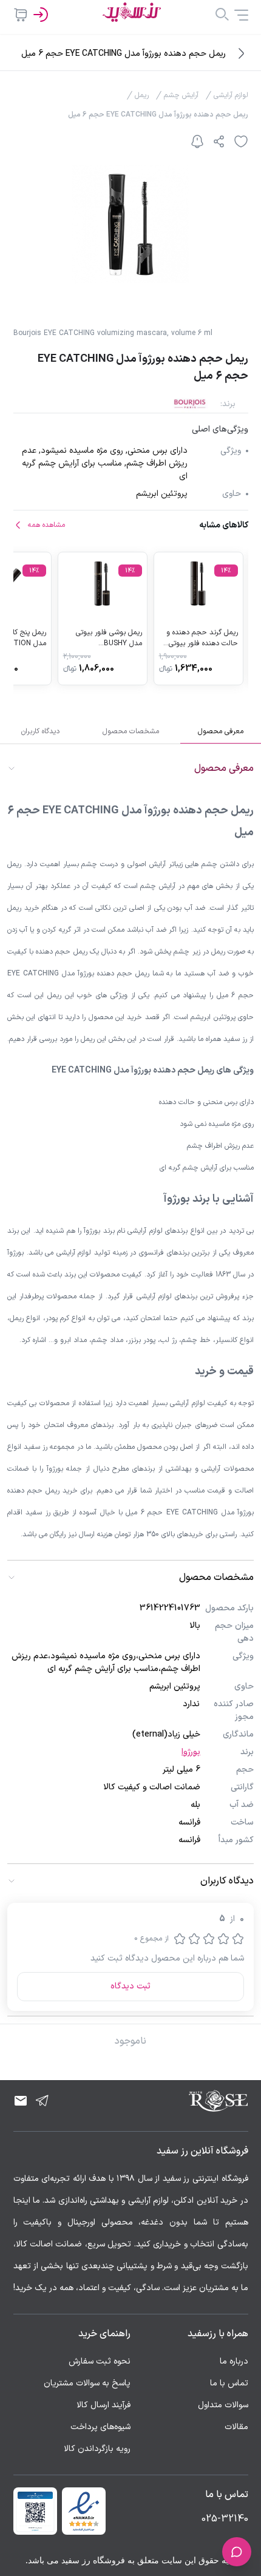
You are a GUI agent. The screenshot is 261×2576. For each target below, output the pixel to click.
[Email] (21, 2101)
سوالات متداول (223, 2405)
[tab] (221, 731)
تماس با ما (229, 2383)
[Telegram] (42, 2101)
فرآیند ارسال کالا (103, 2405)
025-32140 (225, 2519)
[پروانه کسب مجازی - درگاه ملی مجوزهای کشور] (35, 2511)
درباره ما (234, 2361)
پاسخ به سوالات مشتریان (87, 2383)
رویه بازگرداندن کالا (97, 2449)
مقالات (236, 2427)
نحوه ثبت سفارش (100, 2361)
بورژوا (191, 1752)
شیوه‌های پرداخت (100, 2427)
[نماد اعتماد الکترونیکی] (84, 2511)
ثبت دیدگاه (130, 1986)
